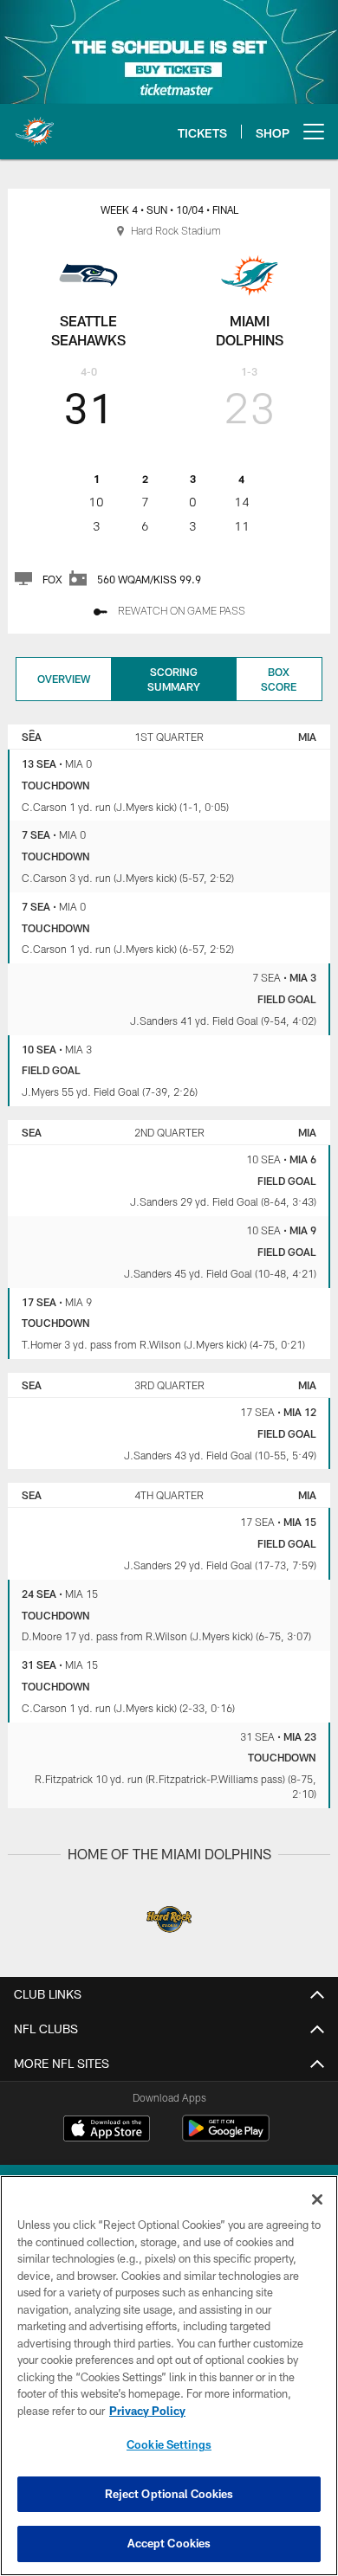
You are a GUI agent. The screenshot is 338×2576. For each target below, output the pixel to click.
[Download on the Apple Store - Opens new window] (107, 2130)
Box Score (279, 679)
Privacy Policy (147, 2411)
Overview (64, 679)
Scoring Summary (174, 679)
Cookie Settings (169, 2444)
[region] (169, 2376)
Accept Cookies (169, 2543)
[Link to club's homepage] (35, 125)
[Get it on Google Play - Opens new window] (226, 2137)
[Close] (317, 2199)
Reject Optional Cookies (169, 2494)
